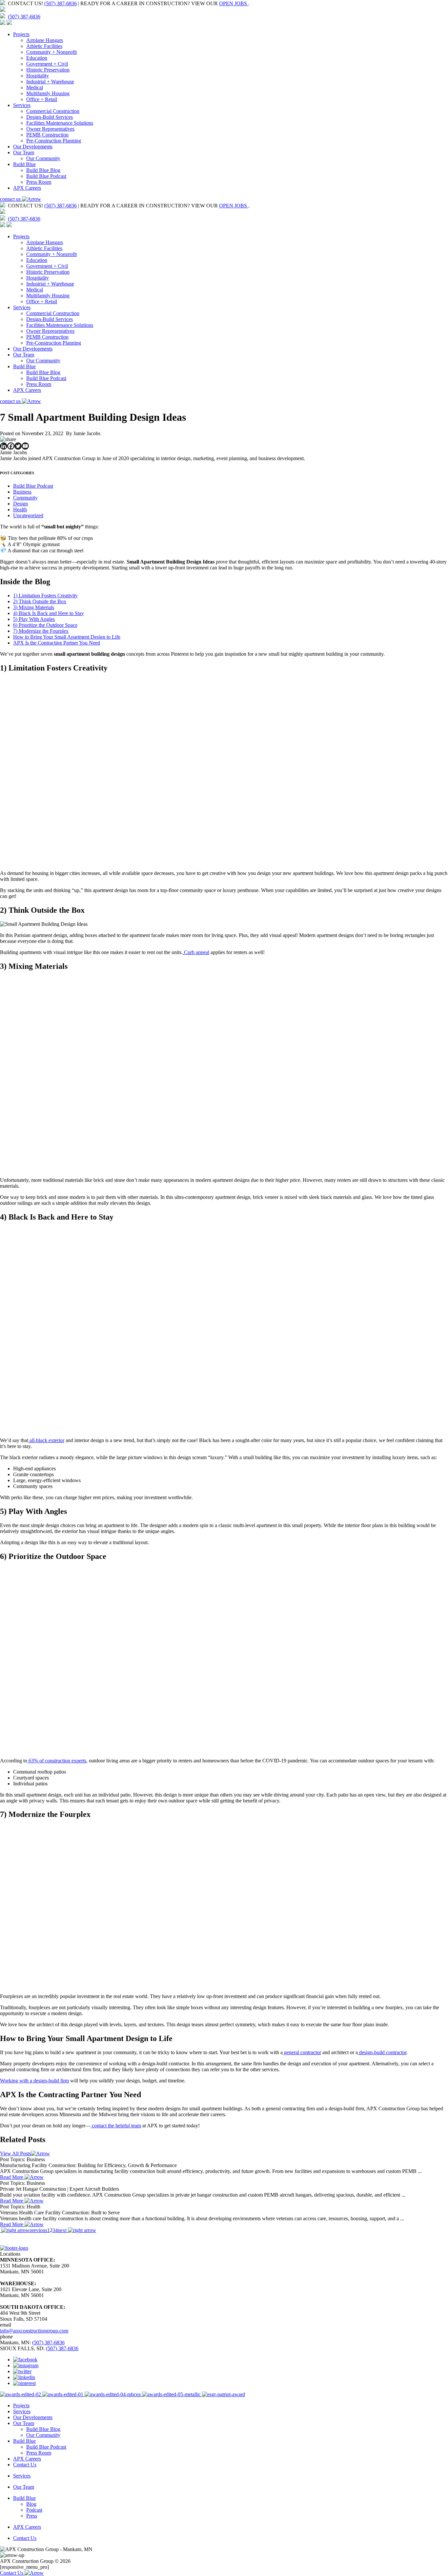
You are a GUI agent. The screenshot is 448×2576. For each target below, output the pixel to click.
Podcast (34, 2510)
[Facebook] (11, 446)
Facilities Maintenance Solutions (60, 123)
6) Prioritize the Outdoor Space (45, 625)
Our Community (43, 158)
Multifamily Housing (48, 93)
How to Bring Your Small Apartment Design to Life (67, 637)
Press (32, 2516)
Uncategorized (28, 515)
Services (22, 105)
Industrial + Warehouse (50, 82)
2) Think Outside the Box (40, 601)
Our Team (24, 152)
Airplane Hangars (45, 40)
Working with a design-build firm (34, 2081)
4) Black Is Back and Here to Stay (49, 613)
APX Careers (27, 188)
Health (20, 510)
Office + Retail (42, 99)
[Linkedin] (4, 446)
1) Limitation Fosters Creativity (45, 596)
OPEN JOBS (233, 3)
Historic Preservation (48, 70)
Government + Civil (47, 64)
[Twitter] (18, 446)
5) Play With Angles (34, 619)
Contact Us (25, 2465)
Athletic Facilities (44, 46)
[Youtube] (25, 446)
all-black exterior (46, 1440)
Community (25, 498)
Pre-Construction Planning (54, 141)
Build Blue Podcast (46, 176)
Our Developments (33, 147)
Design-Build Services (50, 117)
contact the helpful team (116, 2126)
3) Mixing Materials (34, 607)
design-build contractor (382, 2052)
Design (20, 504)
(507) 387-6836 (61, 3)
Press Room (39, 182)
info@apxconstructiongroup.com (34, 2331)
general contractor (302, 2052)
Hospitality (38, 76)
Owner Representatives (50, 129)
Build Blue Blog (43, 170)
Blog (31, 2504)
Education (37, 58)
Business (22, 492)
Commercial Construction (53, 111)
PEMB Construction (47, 135)
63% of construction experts (57, 1761)
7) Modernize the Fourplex (41, 631)
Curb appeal (196, 952)
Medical (35, 87)
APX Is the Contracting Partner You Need (57, 643)
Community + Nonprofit (51, 52)
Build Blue (24, 164)
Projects (21, 34)
